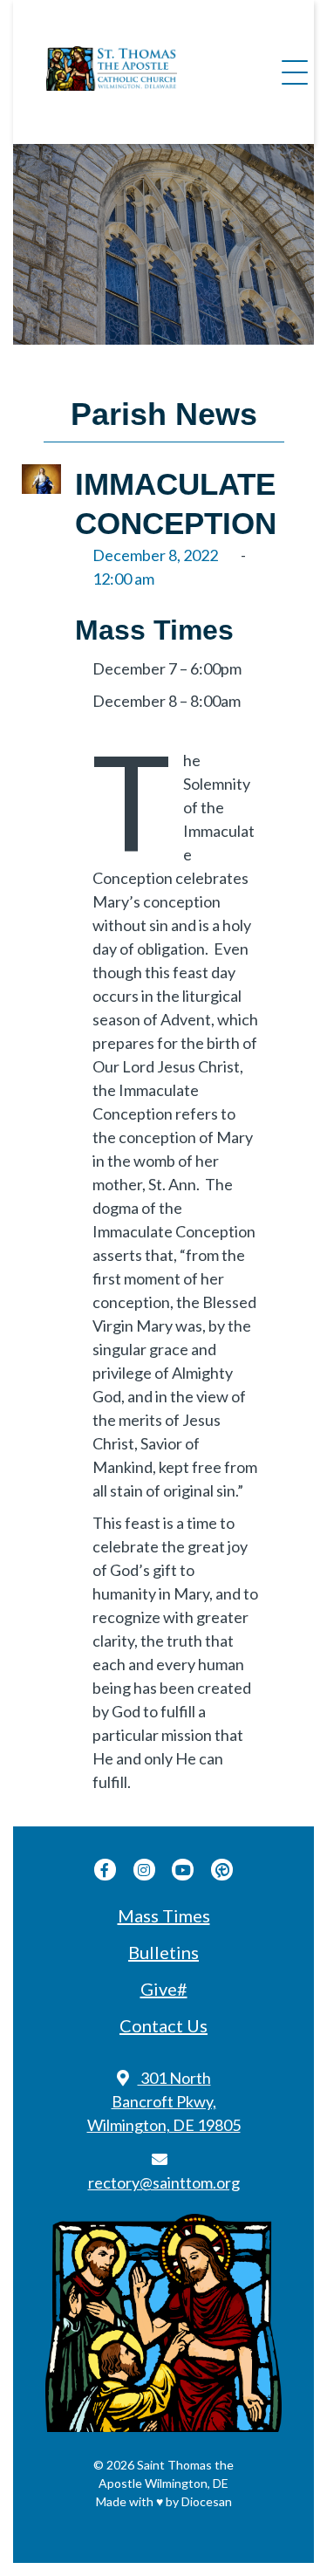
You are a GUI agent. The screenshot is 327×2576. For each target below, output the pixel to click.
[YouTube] (183, 1870)
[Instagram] (144, 1870)
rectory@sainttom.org (164, 2182)
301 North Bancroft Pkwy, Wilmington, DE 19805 (164, 2101)
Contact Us (163, 2025)
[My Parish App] (222, 1870)
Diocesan (207, 2501)
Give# (164, 1989)
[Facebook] (105, 1870)
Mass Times (164, 1915)
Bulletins (163, 1952)
